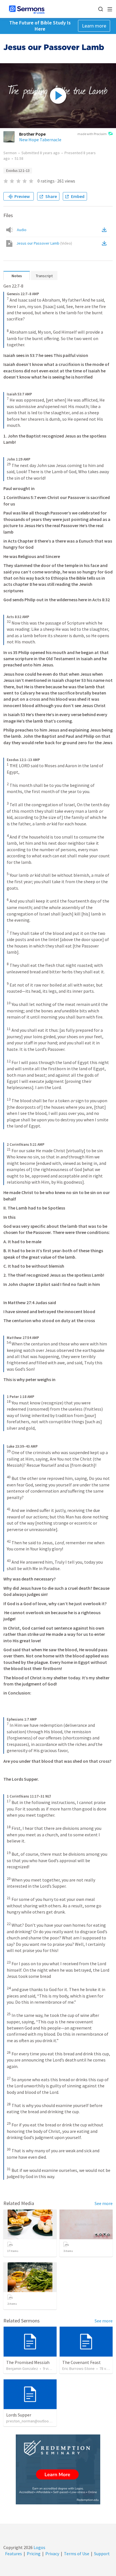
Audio (22, 230)
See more (104, 2203)
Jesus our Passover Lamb (44, 243)
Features (14, 2554)
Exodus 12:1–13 (18, 171)
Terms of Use (77, 2554)
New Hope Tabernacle (40, 140)
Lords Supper (19, 2415)
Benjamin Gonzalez (22, 2368)
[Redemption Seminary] (58, 2469)
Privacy (52, 2554)
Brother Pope (32, 134)
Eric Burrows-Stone (78, 2368)
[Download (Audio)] (105, 230)
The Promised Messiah (28, 2362)
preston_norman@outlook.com (33, 2421)
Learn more (94, 26)
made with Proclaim (92, 134)
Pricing (34, 2554)
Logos (39, 2547)
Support (102, 2554)
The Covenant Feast (82, 2362)
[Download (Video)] (105, 243)
